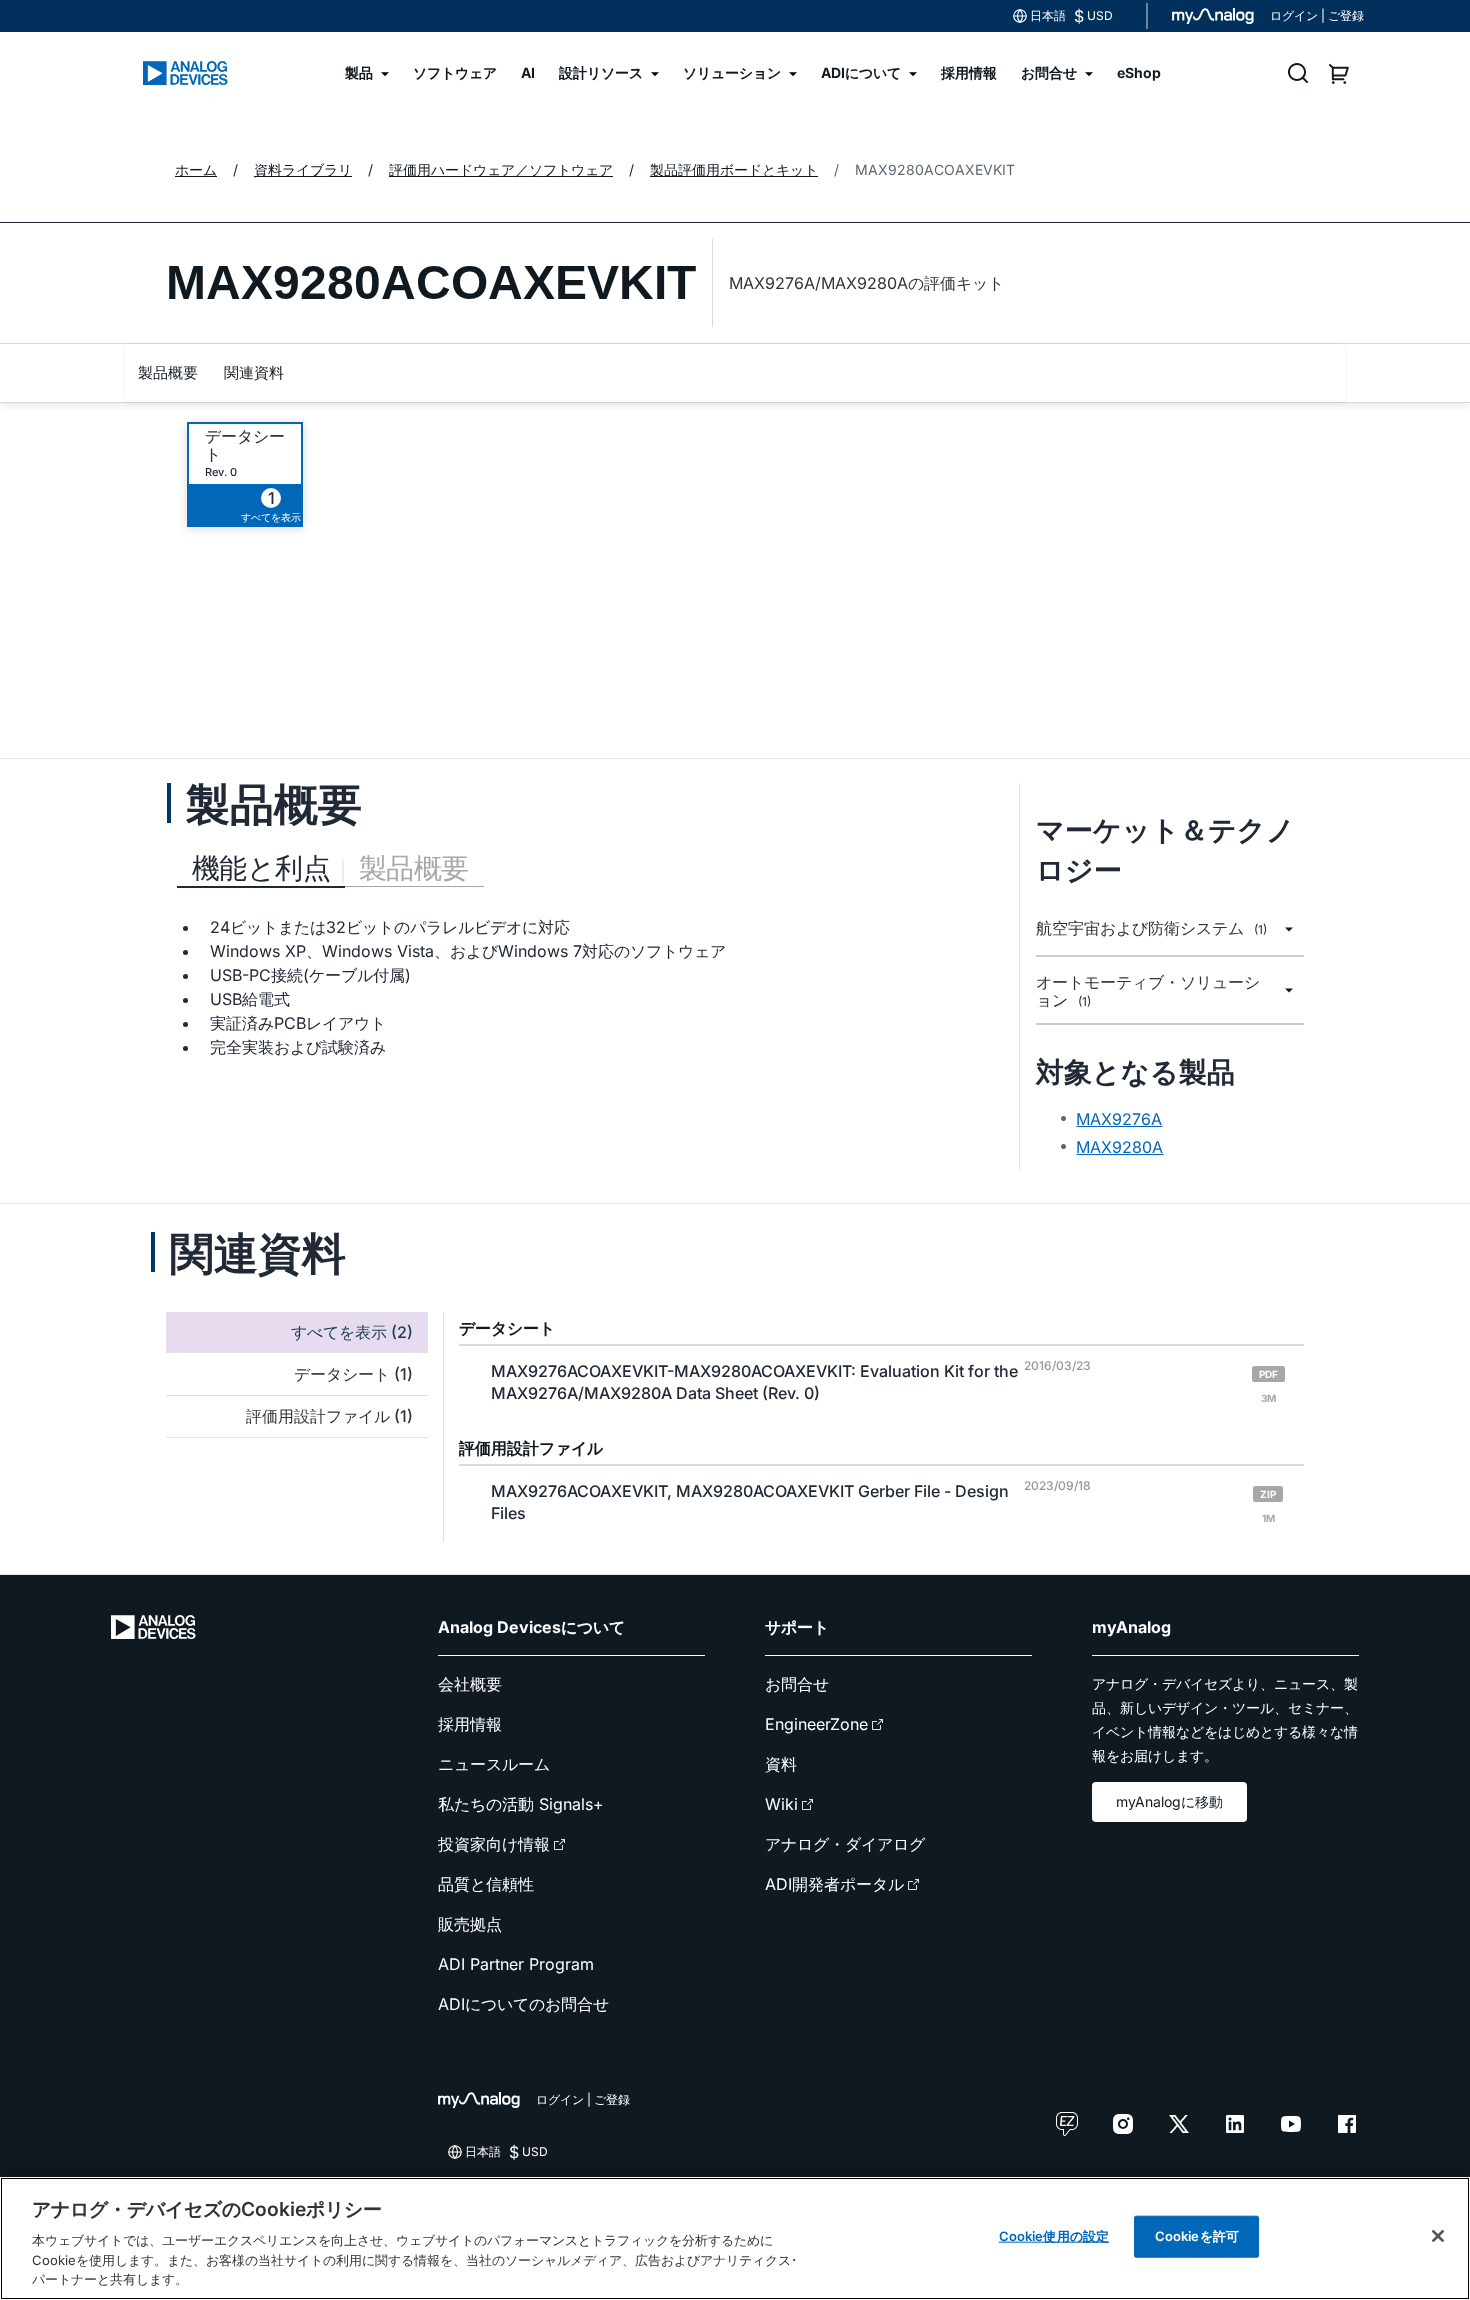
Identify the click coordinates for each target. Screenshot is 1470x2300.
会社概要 (470, 1684)
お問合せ (797, 1684)
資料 (781, 1764)
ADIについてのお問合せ (523, 2004)
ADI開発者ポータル (834, 1884)
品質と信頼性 (486, 1884)
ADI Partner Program (516, 1964)
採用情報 (470, 1724)
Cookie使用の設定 (1054, 2236)
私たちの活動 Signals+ (521, 1804)
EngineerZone (816, 1724)
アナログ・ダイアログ (845, 1844)
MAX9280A (1119, 1147)
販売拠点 (470, 1924)
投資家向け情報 (494, 1844)
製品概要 (168, 372)
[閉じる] (1438, 2236)
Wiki (781, 1804)
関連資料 (254, 372)
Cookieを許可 (1197, 2236)
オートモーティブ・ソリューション (1148, 991)
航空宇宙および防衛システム (1151, 928)
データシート (245, 445)
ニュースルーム (494, 1764)
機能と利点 (261, 868)
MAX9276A (1119, 1119)
